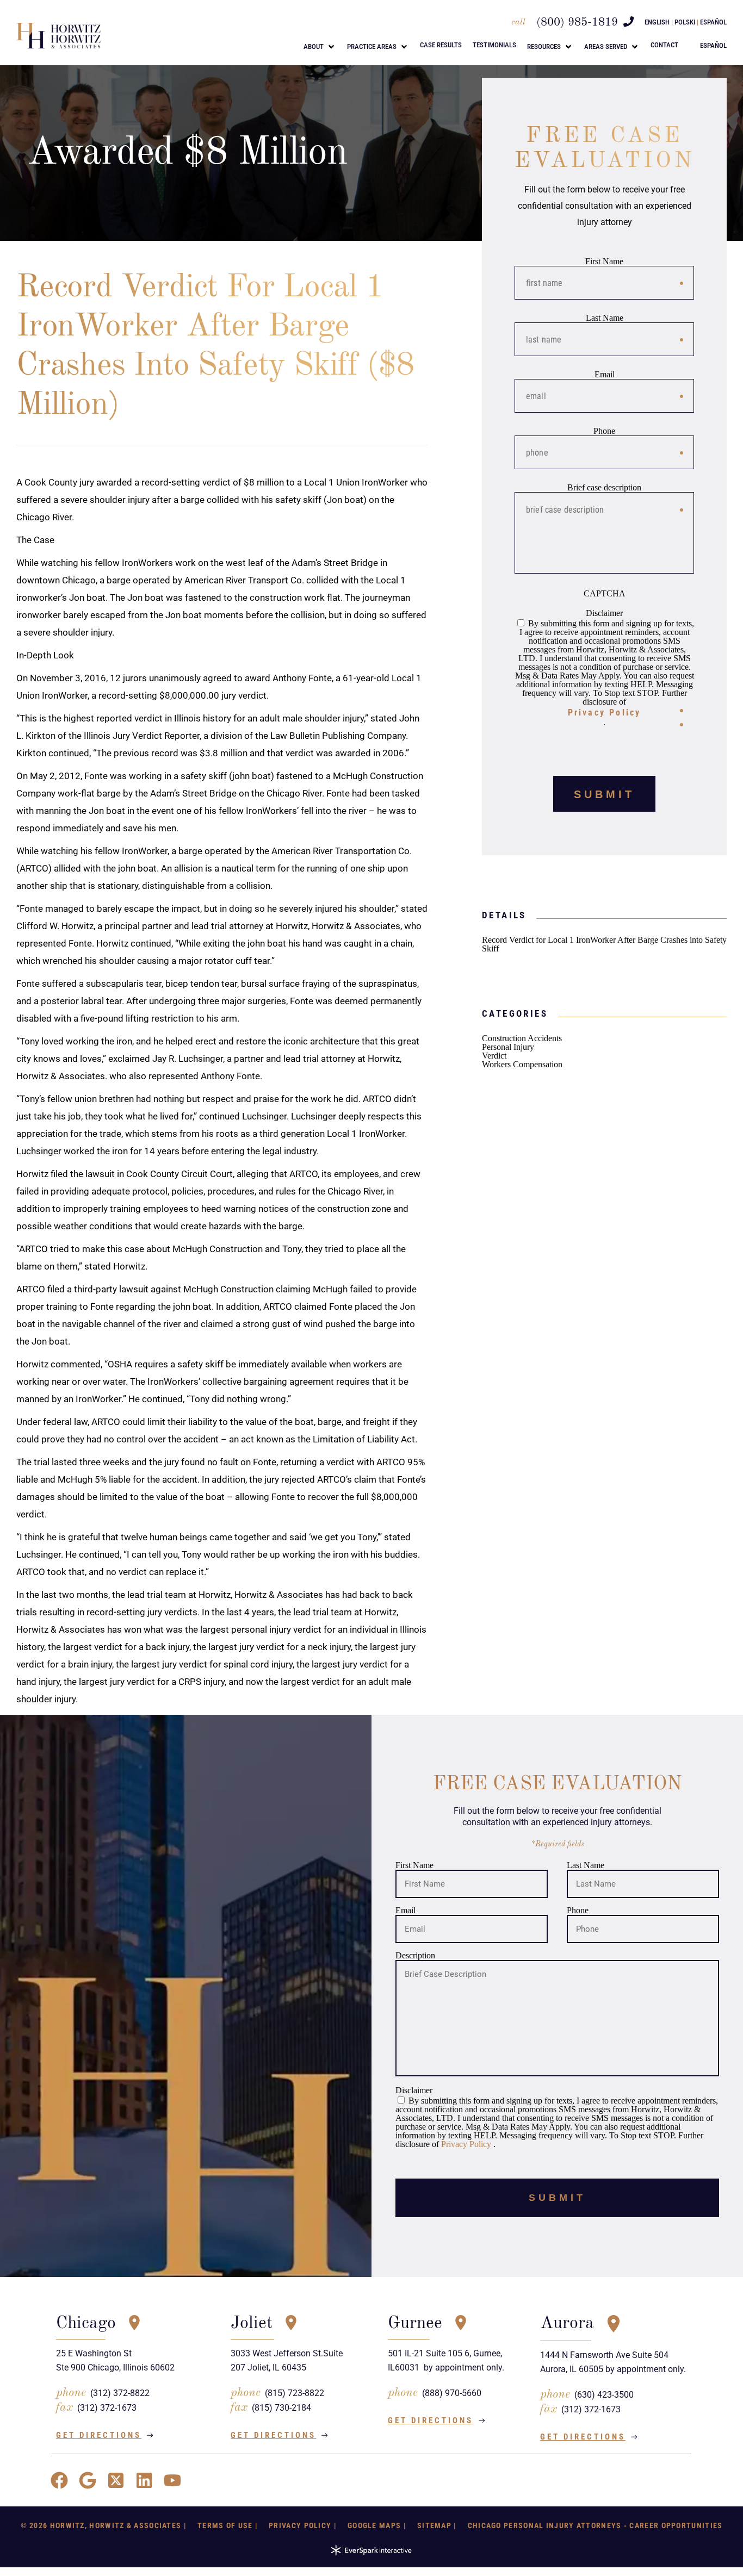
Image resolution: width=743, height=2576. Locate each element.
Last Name (605, 318)
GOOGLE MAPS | (377, 2525)
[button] (320, 47)
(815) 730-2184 (281, 2408)
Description (415, 1955)
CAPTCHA (605, 594)
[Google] (88, 2480)
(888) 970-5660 (452, 2393)
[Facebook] (59, 2480)
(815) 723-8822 (295, 2393)
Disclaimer (604, 613)
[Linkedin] (144, 2480)
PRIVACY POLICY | (303, 2525)
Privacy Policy (605, 713)
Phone (604, 431)
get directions (99, 2435)
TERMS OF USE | (228, 2525)
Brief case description (604, 488)
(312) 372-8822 (120, 2393)
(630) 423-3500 (604, 2395)
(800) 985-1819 (577, 23)
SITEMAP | (437, 2525)
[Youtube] (172, 2480)
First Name (604, 262)
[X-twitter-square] (116, 2480)
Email (605, 375)
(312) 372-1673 (107, 2408)
